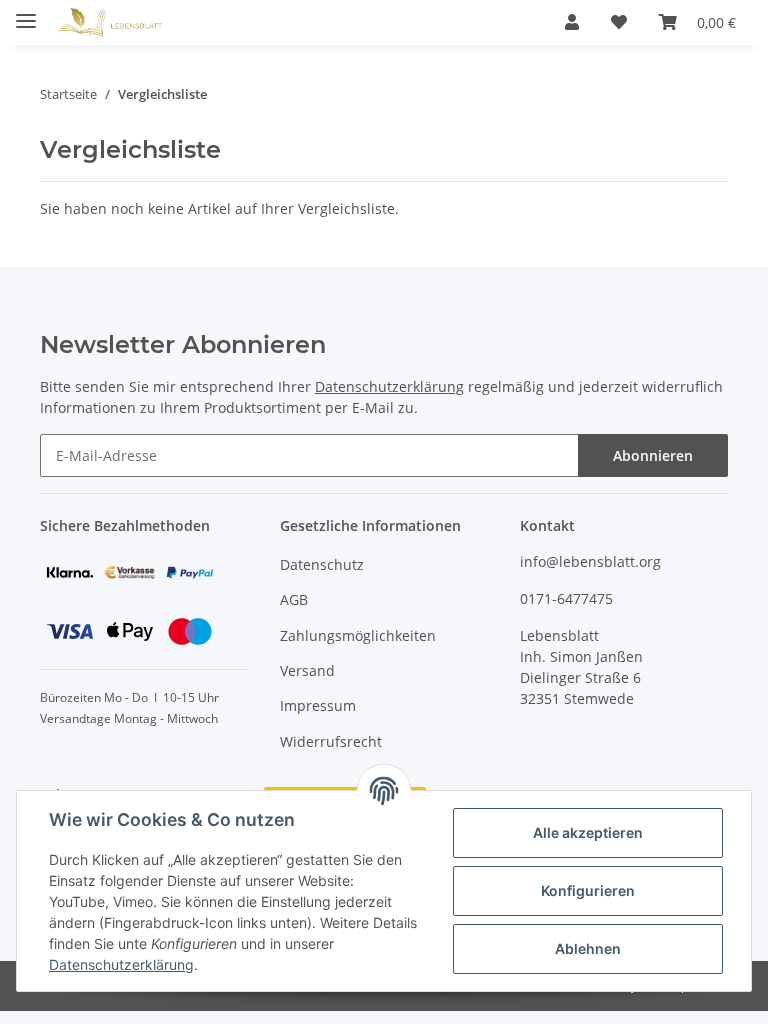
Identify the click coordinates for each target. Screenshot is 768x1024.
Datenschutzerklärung (389, 386)
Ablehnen (588, 948)
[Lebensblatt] (109, 22)
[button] (572, 22)
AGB (294, 599)
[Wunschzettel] (619, 22)
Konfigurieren (588, 890)
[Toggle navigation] (26, 12)
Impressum (318, 705)
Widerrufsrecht (331, 741)
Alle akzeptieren (588, 832)
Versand (307, 670)
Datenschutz (322, 564)
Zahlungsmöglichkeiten (358, 635)
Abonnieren (653, 455)
